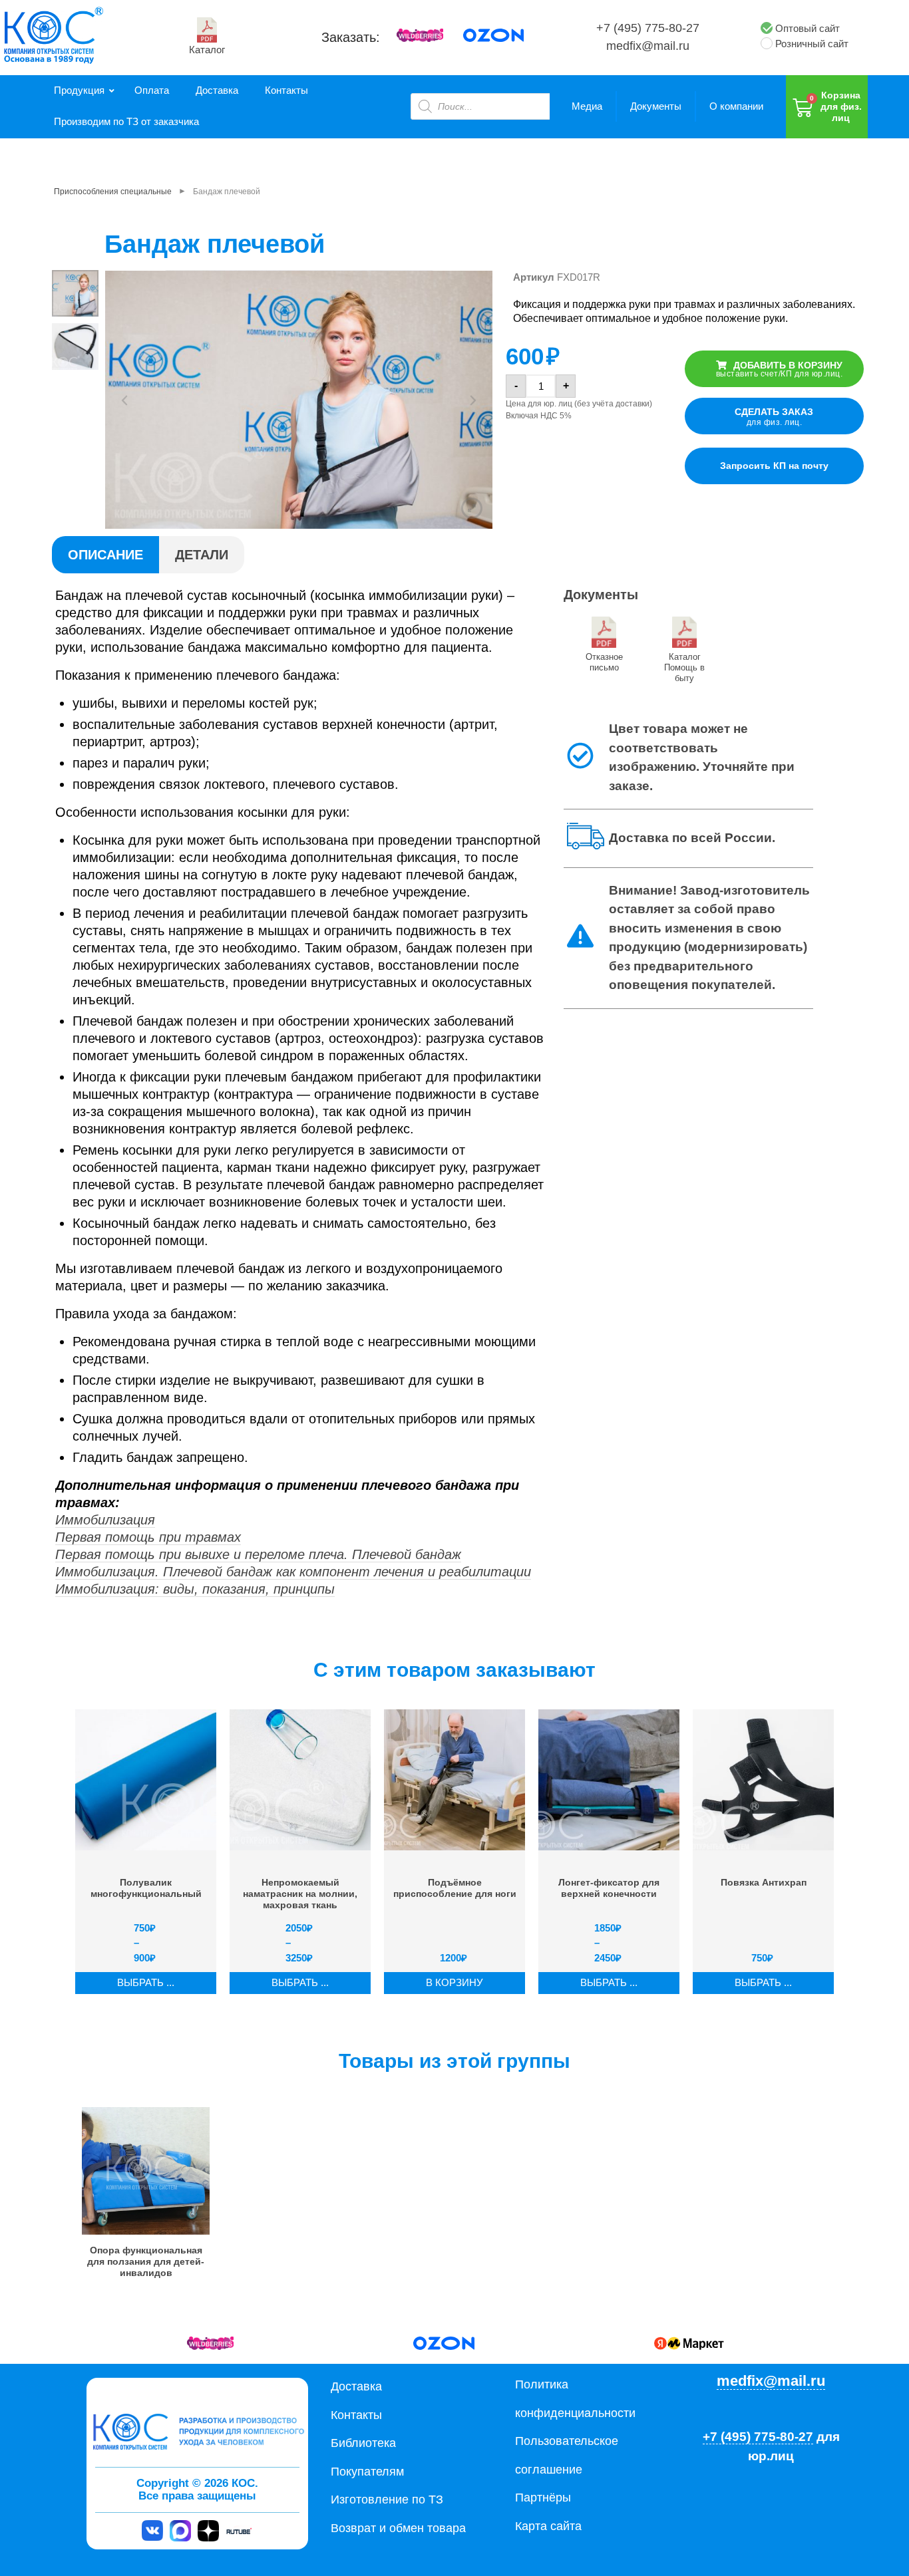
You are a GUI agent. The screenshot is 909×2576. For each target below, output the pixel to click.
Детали (202, 555)
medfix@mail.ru (648, 46)
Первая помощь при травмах (148, 1537)
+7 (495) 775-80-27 (648, 28)
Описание (105, 555)
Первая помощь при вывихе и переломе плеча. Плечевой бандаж (258, 1554)
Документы (656, 106)
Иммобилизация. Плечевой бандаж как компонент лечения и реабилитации (293, 1572)
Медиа (587, 106)
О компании (736, 106)
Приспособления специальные (113, 192)
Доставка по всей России (690, 838)
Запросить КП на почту (774, 466)
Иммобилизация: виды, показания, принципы (195, 1589)
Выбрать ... (146, 1982)
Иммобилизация (105, 1520)
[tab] (105, 555)
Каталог (207, 50)
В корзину (454, 1982)
